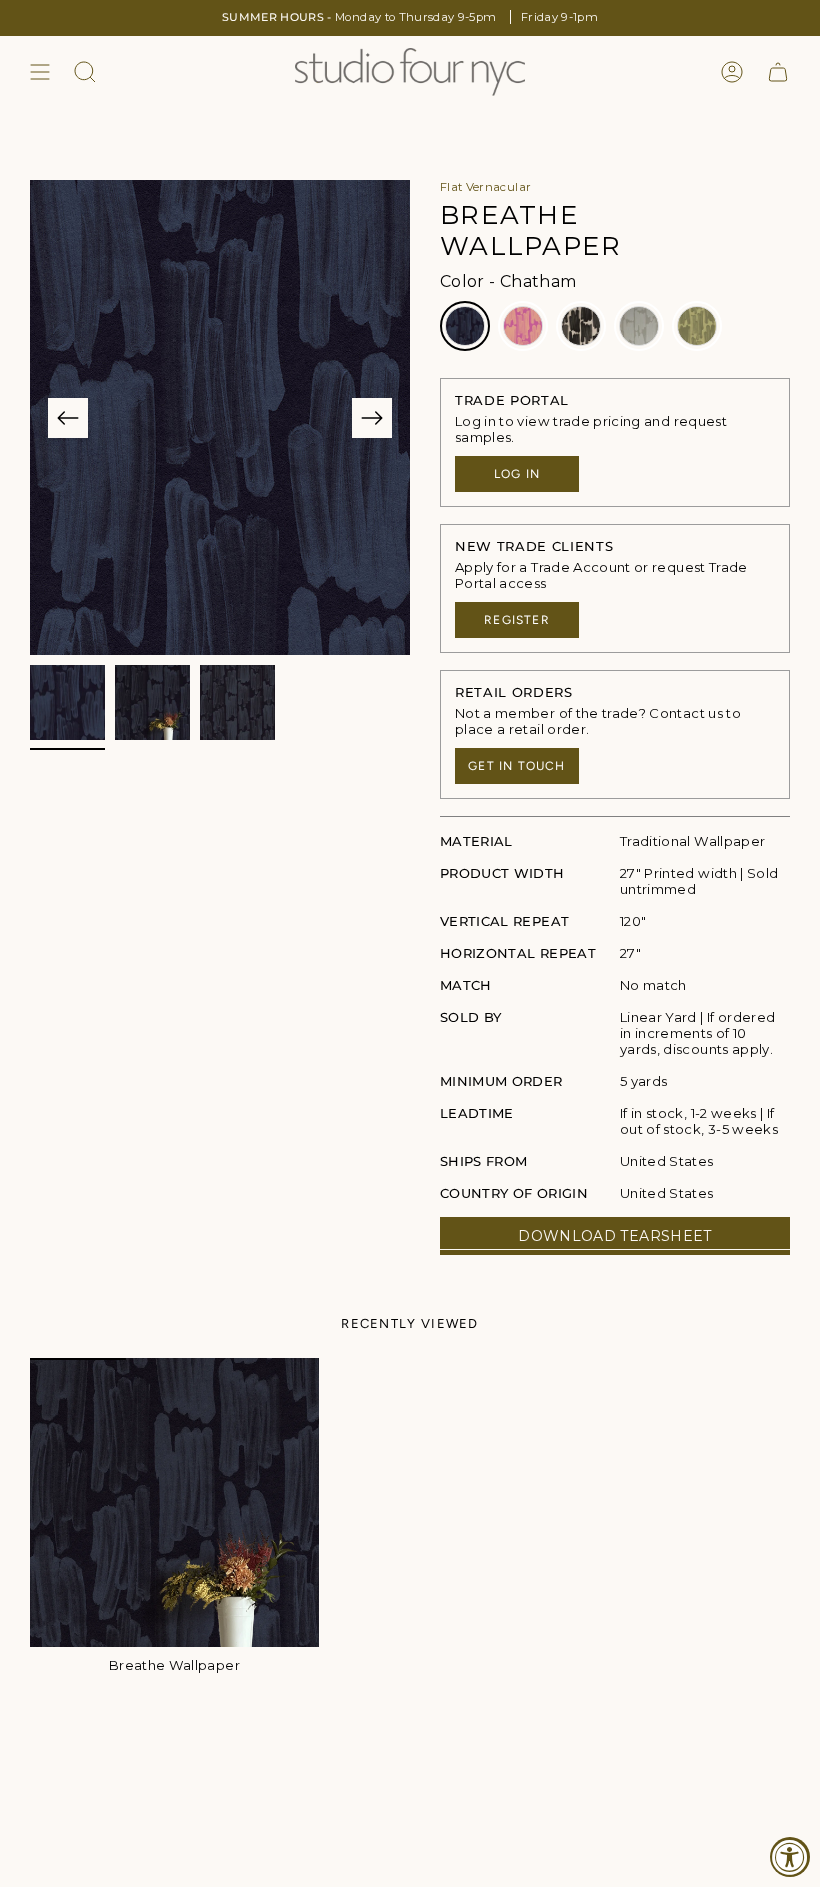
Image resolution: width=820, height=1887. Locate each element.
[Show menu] (40, 72)
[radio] (465, 326)
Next (372, 418)
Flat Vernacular (485, 187)
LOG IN (517, 474)
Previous (68, 418)
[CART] (778, 72)
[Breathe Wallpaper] (174, 1502)
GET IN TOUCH (516, 766)
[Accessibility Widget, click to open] (790, 1857)
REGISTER (517, 620)
